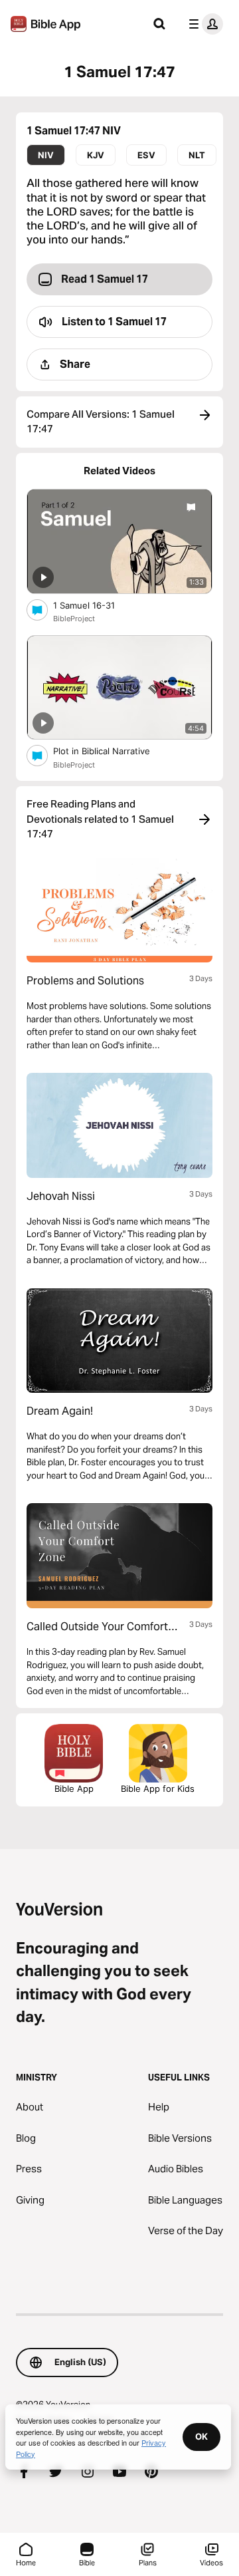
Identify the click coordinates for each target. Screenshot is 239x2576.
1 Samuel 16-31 (95, 605)
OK (201, 2436)
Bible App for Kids (158, 1789)
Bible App (74, 1789)
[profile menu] (203, 24)
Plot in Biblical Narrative (113, 751)
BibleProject (74, 619)
